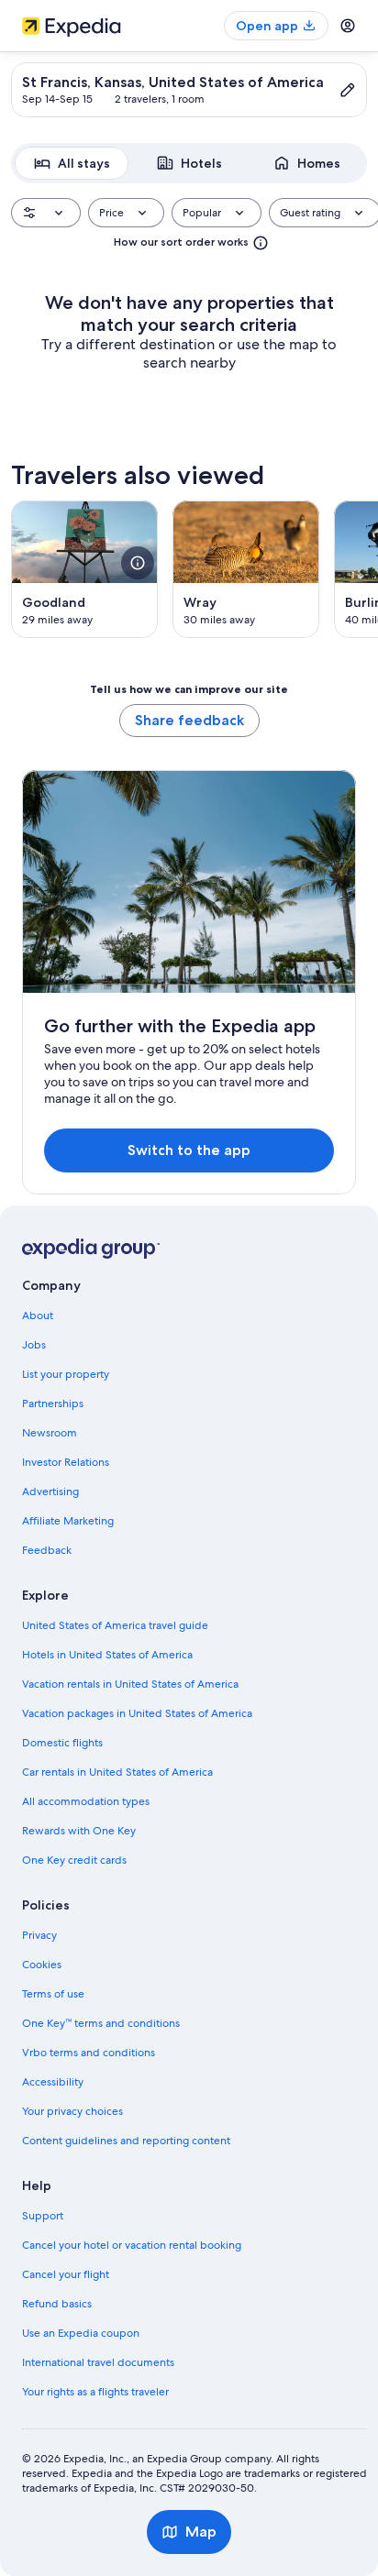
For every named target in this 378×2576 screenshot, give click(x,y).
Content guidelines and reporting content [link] (126, 2141)
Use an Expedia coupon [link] (81, 2333)
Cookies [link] (42, 1965)
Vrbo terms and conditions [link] (89, 2053)
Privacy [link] (39, 1935)
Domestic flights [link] (62, 1743)
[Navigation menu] (348, 26)
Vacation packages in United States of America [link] (137, 1713)
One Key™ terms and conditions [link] (101, 2023)
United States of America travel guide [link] (115, 1625)
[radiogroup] (189, 163)
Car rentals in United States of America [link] (117, 1772)
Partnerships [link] (53, 1404)
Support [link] (43, 2216)
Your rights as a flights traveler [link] (95, 2392)
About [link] (38, 1316)
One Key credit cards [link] (74, 1860)
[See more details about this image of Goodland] (138, 563)
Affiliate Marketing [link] (68, 1521)
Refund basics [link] (57, 2304)
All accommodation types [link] (86, 1801)
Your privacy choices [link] (72, 2111)
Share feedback (189, 720)
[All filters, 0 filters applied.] (46, 213)
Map (201, 2532)
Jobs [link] (34, 1345)
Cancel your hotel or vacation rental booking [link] (132, 2245)
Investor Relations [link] (66, 1462)
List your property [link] (66, 1374)
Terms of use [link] (53, 1994)
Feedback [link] (47, 1550)
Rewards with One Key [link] (79, 1831)
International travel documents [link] (98, 2362)
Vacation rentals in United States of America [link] (130, 1684)
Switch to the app (189, 1150)
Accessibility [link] (53, 2082)
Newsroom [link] (50, 1433)
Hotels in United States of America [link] (107, 1655)
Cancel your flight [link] (66, 2274)
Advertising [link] (50, 1492)
